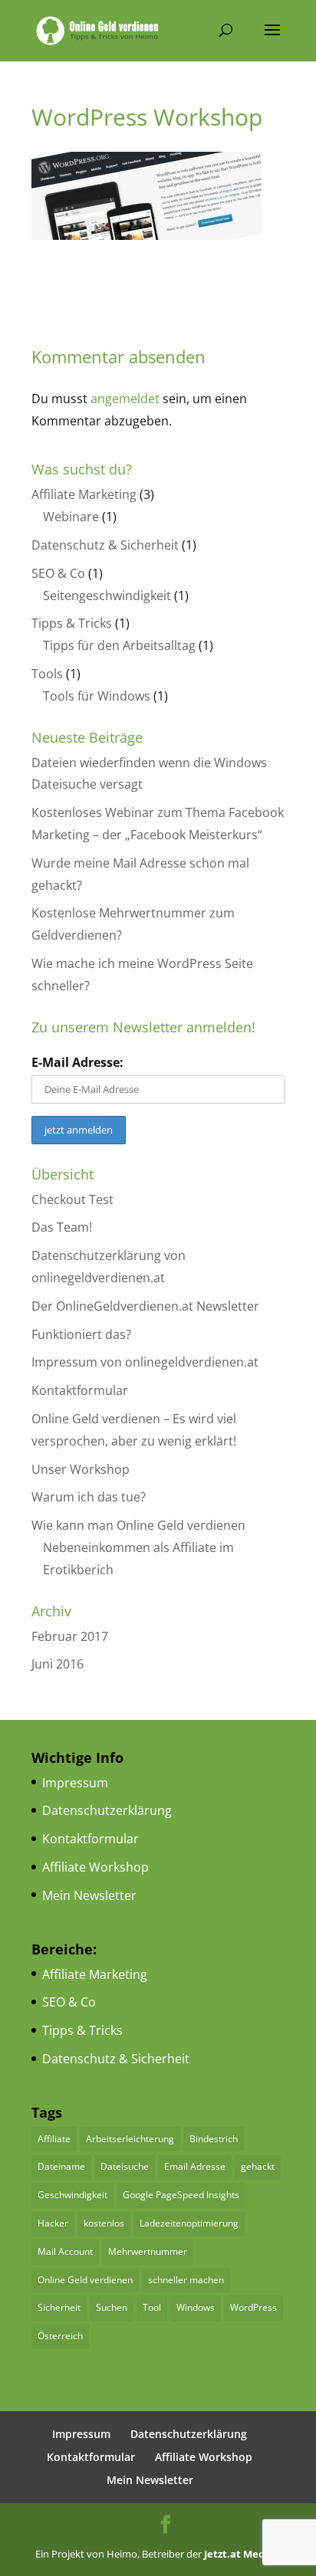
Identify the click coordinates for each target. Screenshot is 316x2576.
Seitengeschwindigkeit (107, 596)
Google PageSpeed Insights (181, 2195)
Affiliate (54, 2139)
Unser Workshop (81, 1469)
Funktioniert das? (81, 1334)
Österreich (60, 2336)
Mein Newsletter (89, 1895)
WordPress (253, 2307)
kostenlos (104, 2223)
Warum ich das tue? (89, 1497)
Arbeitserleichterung (130, 2139)
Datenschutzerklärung (107, 1810)
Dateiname (61, 2166)
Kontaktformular (80, 1390)
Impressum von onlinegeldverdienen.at (145, 1362)
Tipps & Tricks (72, 623)
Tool (152, 2307)
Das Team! (62, 1227)
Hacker (53, 2223)
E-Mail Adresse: (77, 1062)
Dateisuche (125, 2166)
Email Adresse (195, 2166)
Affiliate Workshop (95, 1867)
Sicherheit (59, 2307)
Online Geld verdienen (85, 2280)
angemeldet (125, 399)
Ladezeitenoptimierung (189, 2223)
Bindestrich (214, 2139)
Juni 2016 (58, 1664)
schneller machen (186, 2280)
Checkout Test (72, 1199)
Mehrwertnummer (148, 2251)
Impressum (75, 1783)
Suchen (112, 2307)
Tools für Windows (97, 696)
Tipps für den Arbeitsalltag (119, 645)
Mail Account (65, 2251)
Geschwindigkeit (72, 2195)
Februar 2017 (70, 1636)
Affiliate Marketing (84, 494)
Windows (196, 2307)
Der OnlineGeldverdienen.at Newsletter (145, 1306)
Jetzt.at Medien (242, 2554)
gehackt (258, 2166)
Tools (47, 674)
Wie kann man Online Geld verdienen (138, 1525)
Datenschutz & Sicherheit (105, 545)
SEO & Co (58, 573)
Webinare (71, 517)
